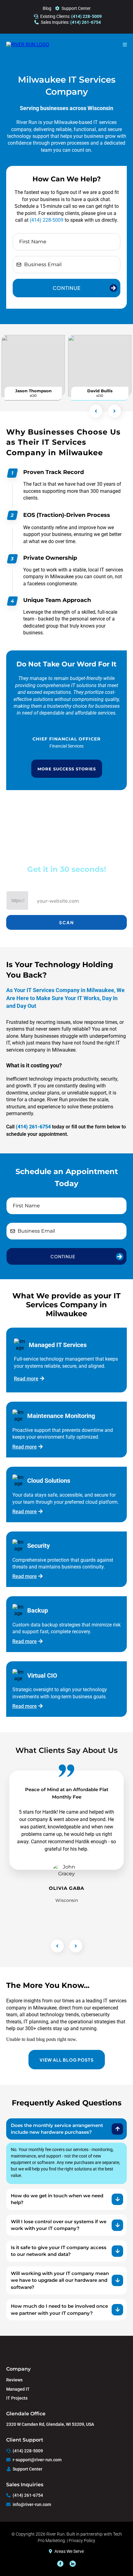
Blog (47, 8)
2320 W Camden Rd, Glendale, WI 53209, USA (50, 2424)
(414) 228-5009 (47, 220)
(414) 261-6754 (28, 2495)
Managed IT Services (58, 1345)
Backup (38, 1610)
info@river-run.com (32, 2504)
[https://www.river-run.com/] (28, 45)
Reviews (14, 2380)
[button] (125, 45)
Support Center (76, 8)
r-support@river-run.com (37, 2460)
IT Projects (17, 2398)
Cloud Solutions (49, 1481)
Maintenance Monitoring (61, 1416)
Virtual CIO (42, 1675)
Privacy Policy (82, 2541)
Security (39, 1546)
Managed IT (18, 2389)
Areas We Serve (69, 2551)
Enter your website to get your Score (67, 882)
